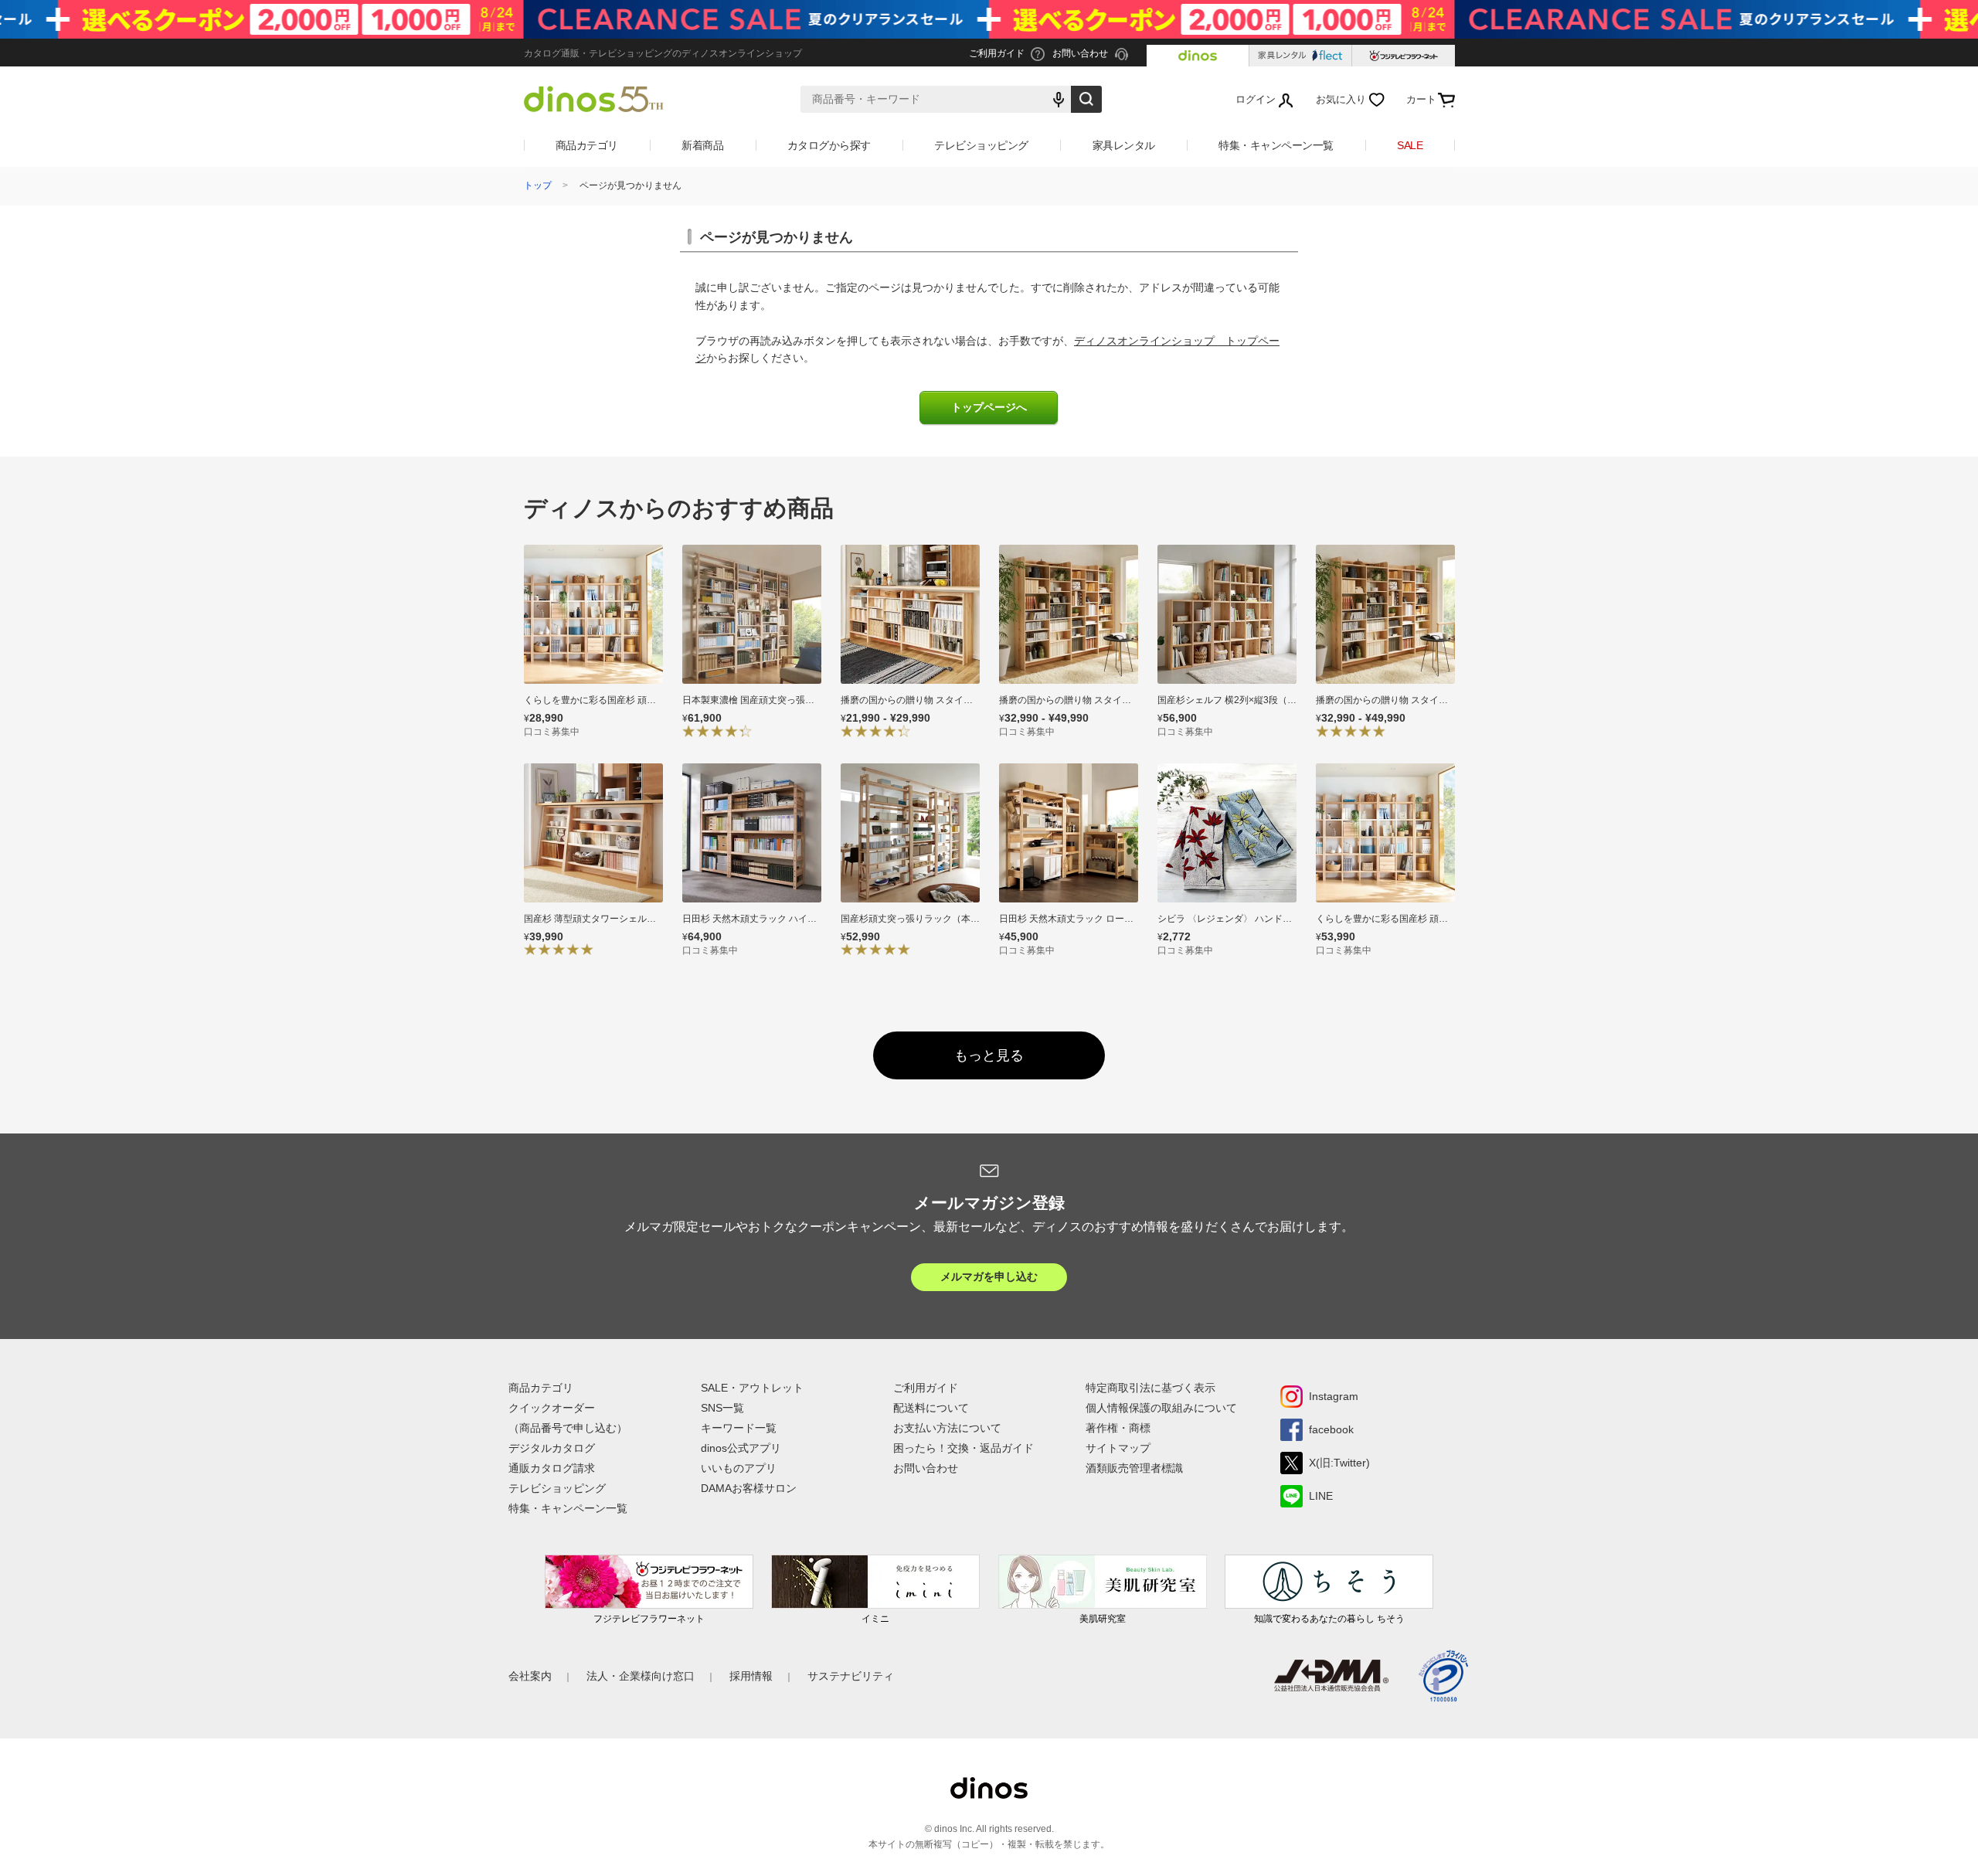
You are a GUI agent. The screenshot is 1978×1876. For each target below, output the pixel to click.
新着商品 (702, 145)
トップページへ (989, 408)
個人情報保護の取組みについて (1161, 1408)
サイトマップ (1118, 1448)
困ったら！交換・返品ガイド (964, 1448)
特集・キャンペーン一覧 (1276, 145)
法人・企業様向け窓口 (641, 1676)
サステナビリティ (851, 1676)
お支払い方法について (947, 1428)
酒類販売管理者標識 (1134, 1468)
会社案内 (530, 1676)
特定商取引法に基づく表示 (1150, 1388)
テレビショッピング (981, 145)
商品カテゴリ (587, 145)
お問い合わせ (926, 1468)
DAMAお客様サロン (749, 1488)
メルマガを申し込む (989, 1276)
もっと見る (989, 1055)
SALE (1410, 145)
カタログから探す (829, 145)
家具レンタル (1124, 145)
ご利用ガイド (926, 1388)
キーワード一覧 (739, 1428)
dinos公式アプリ (741, 1448)
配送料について (931, 1408)
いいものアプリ (739, 1468)
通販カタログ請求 (552, 1468)
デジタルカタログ (552, 1448)
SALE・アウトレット (752, 1388)
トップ (538, 185)
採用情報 (751, 1676)
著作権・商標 (1118, 1428)
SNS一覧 (722, 1408)
